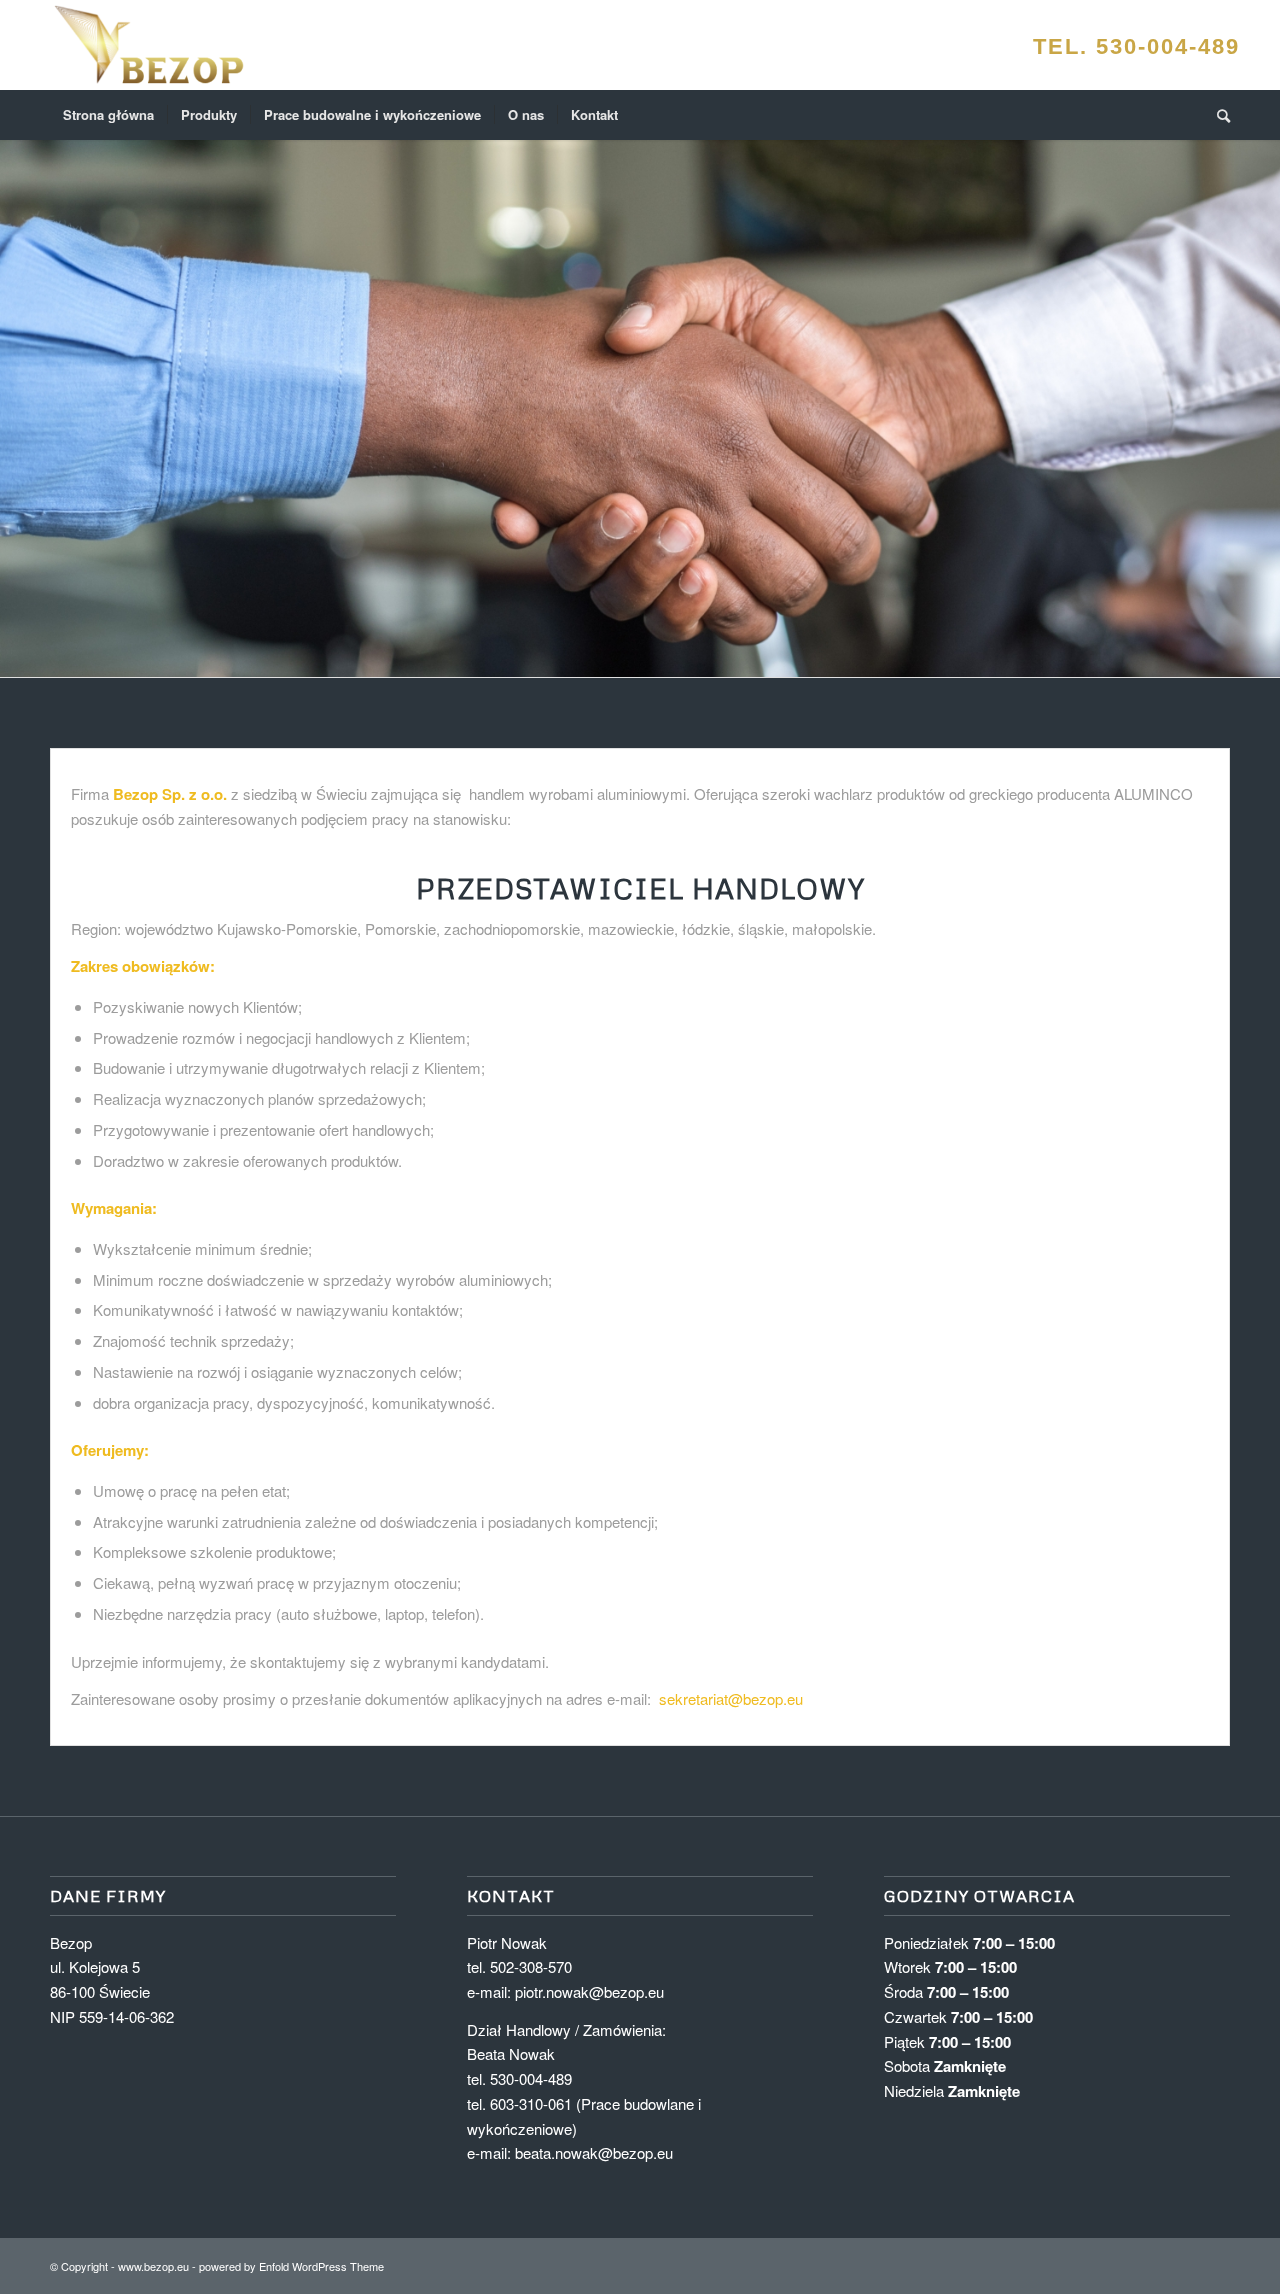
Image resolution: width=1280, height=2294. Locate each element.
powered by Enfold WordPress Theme (291, 2266)
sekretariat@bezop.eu (731, 1698)
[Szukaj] (1217, 115)
